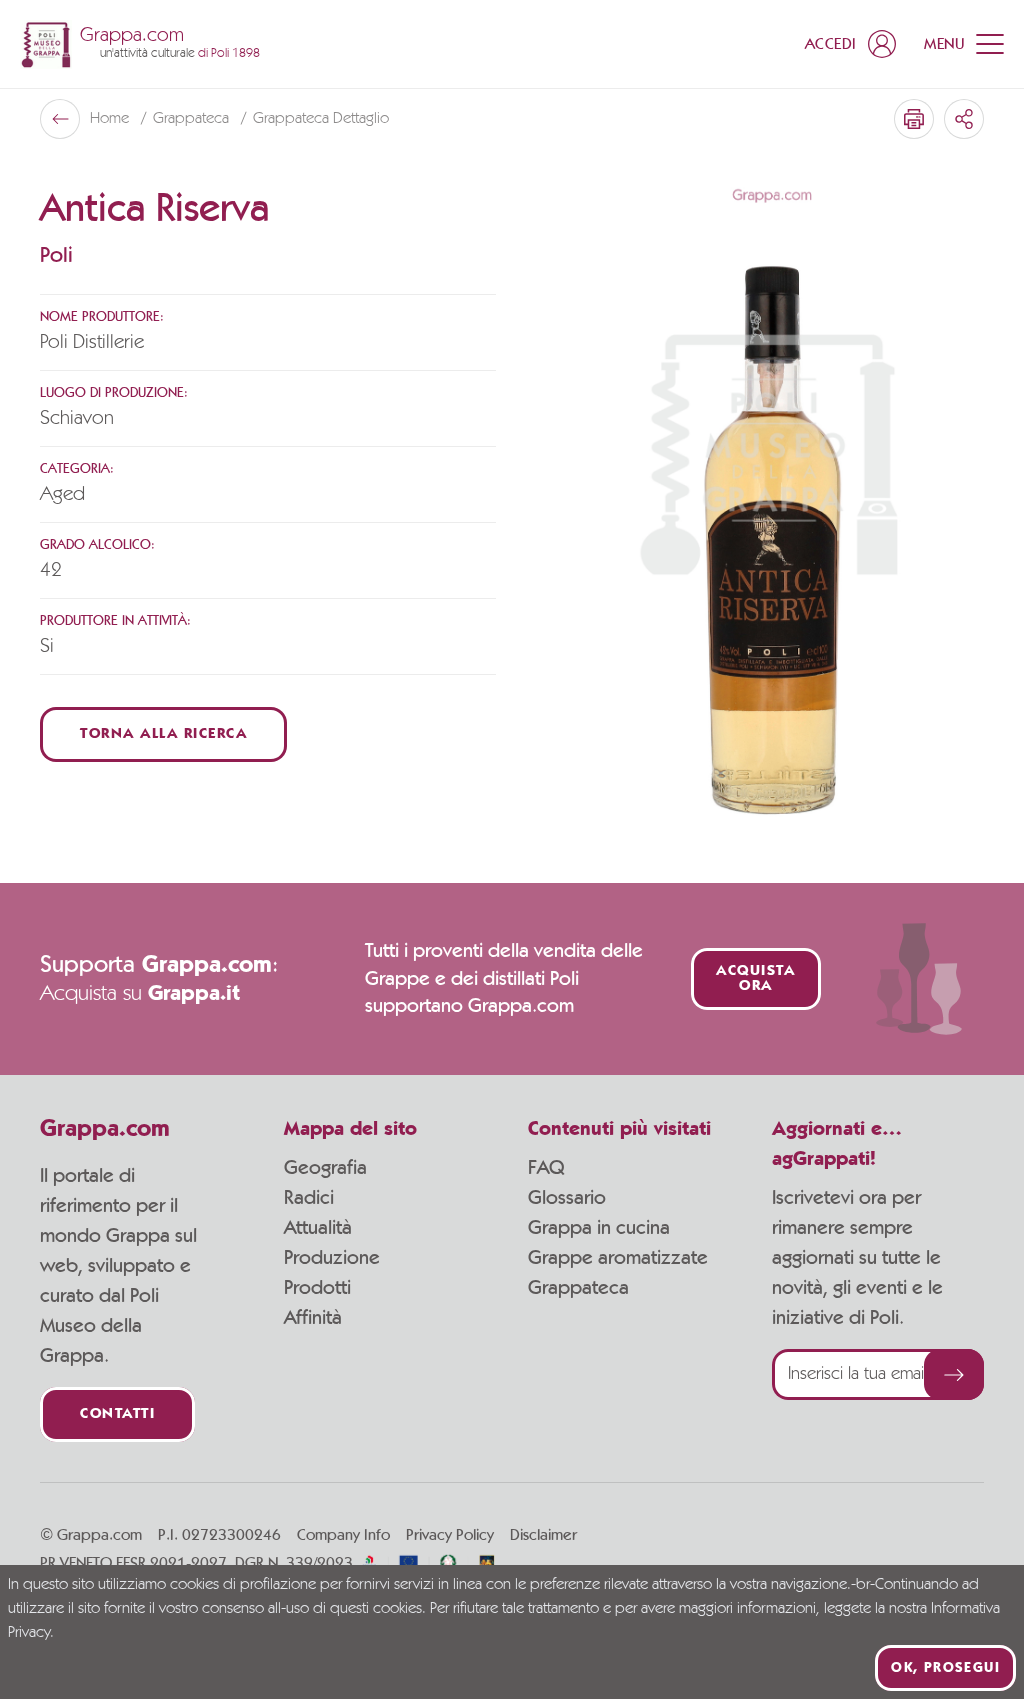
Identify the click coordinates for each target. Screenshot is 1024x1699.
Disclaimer (543, 1535)
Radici (309, 1198)
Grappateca (193, 119)
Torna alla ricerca (163, 734)
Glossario (567, 1198)
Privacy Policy (450, 1535)
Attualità (318, 1228)
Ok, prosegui (945, 1668)
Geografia (325, 1168)
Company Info (343, 1535)
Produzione (332, 1258)
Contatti (117, 1414)
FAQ (546, 1168)
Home (111, 119)
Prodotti (317, 1288)
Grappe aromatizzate (618, 1258)
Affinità (313, 1318)
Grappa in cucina (599, 1228)
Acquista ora (755, 979)
